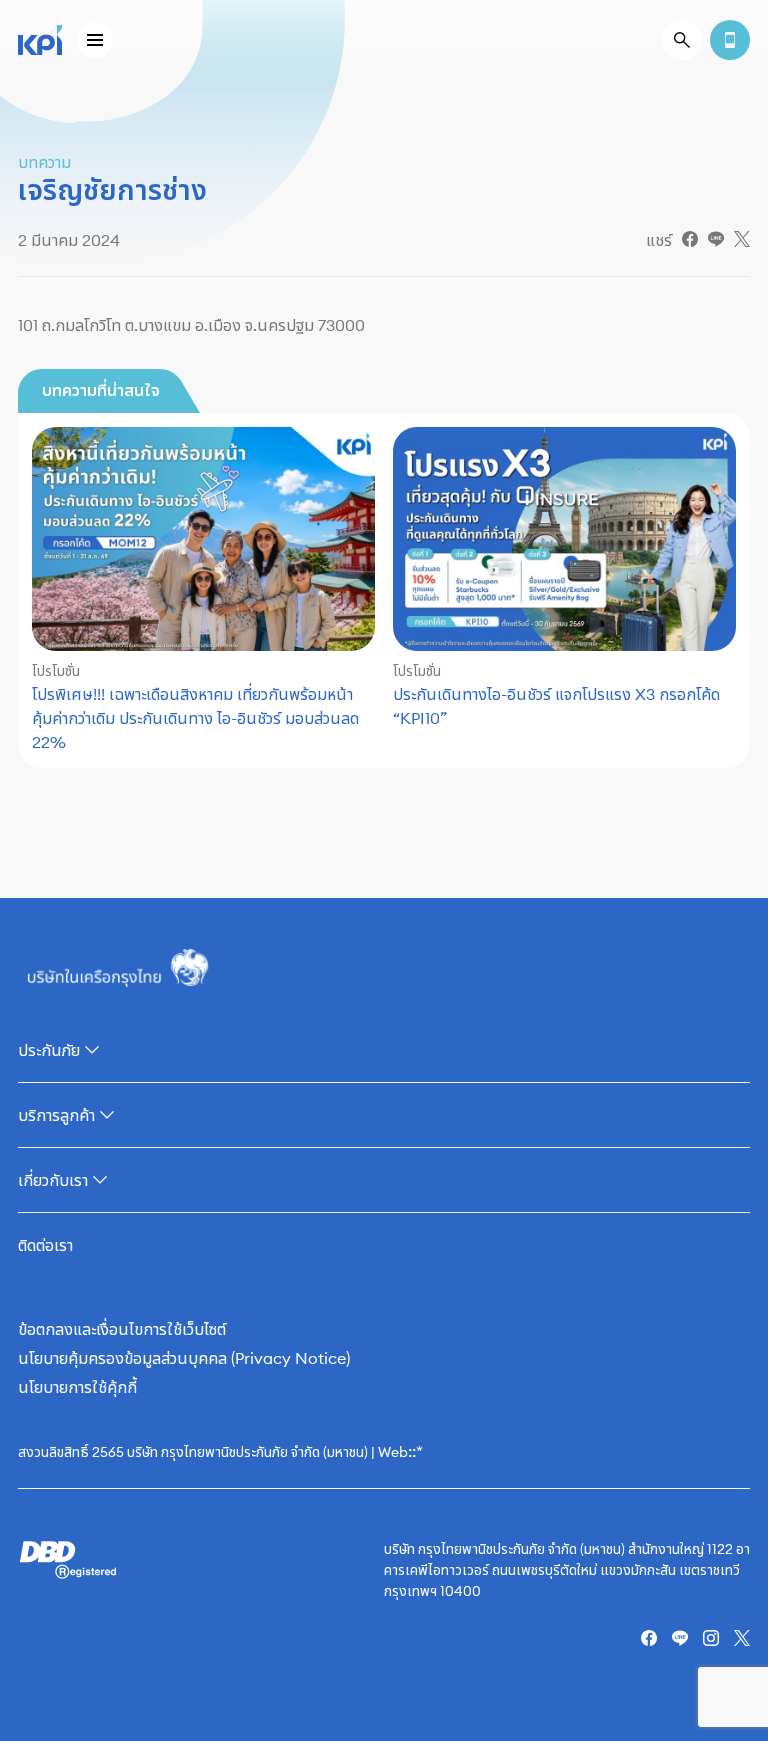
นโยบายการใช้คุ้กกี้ (77, 1387)
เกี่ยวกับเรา (53, 1180)
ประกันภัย (49, 1050)
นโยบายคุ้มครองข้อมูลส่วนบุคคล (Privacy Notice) (184, 1358)
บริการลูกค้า (56, 1115)
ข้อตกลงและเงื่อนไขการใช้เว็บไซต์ (122, 1329)
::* (415, 1451)
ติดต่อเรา (45, 1245)
